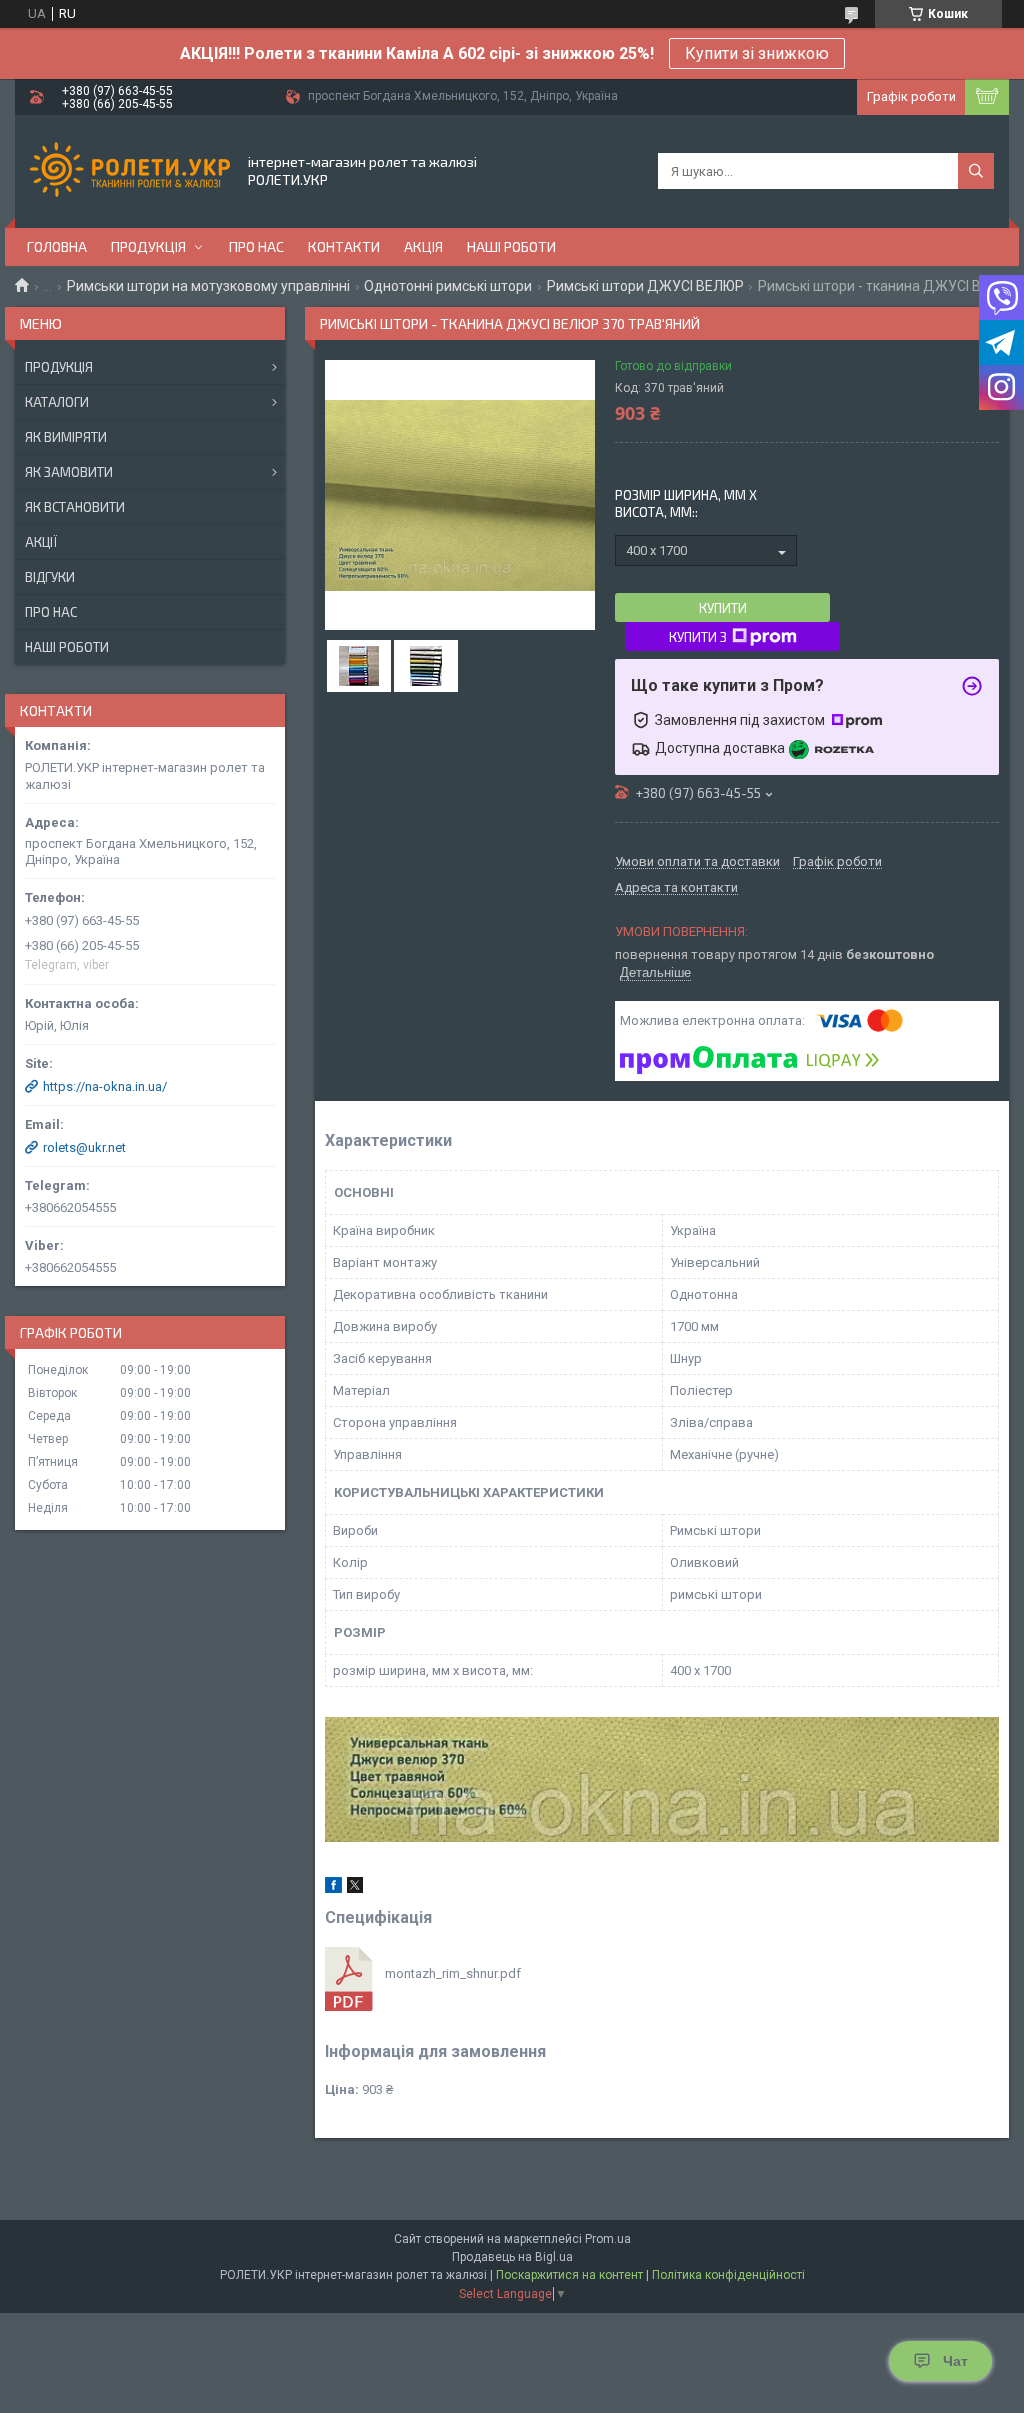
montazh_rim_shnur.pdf (453, 1973)
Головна (57, 246)
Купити (723, 608)
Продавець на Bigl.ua (512, 2257)
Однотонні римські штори (448, 286)
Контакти (344, 246)
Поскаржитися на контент (569, 2275)
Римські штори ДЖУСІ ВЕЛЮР (645, 286)
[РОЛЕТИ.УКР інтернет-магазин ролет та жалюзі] (130, 171)
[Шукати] (976, 171)
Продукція (148, 246)
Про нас (256, 246)
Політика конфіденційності (728, 2275)
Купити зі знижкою (757, 53)
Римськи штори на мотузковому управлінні (208, 286)
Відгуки (50, 577)
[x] (355, 1888)
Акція (423, 246)
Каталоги (57, 402)
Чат (955, 2361)
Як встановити (75, 507)
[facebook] (333, 1888)
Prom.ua (608, 2239)
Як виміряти (66, 437)
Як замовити (69, 472)
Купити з (698, 637)
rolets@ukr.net (84, 1147)
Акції (41, 542)
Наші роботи (511, 246)
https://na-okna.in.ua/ (105, 1086)
